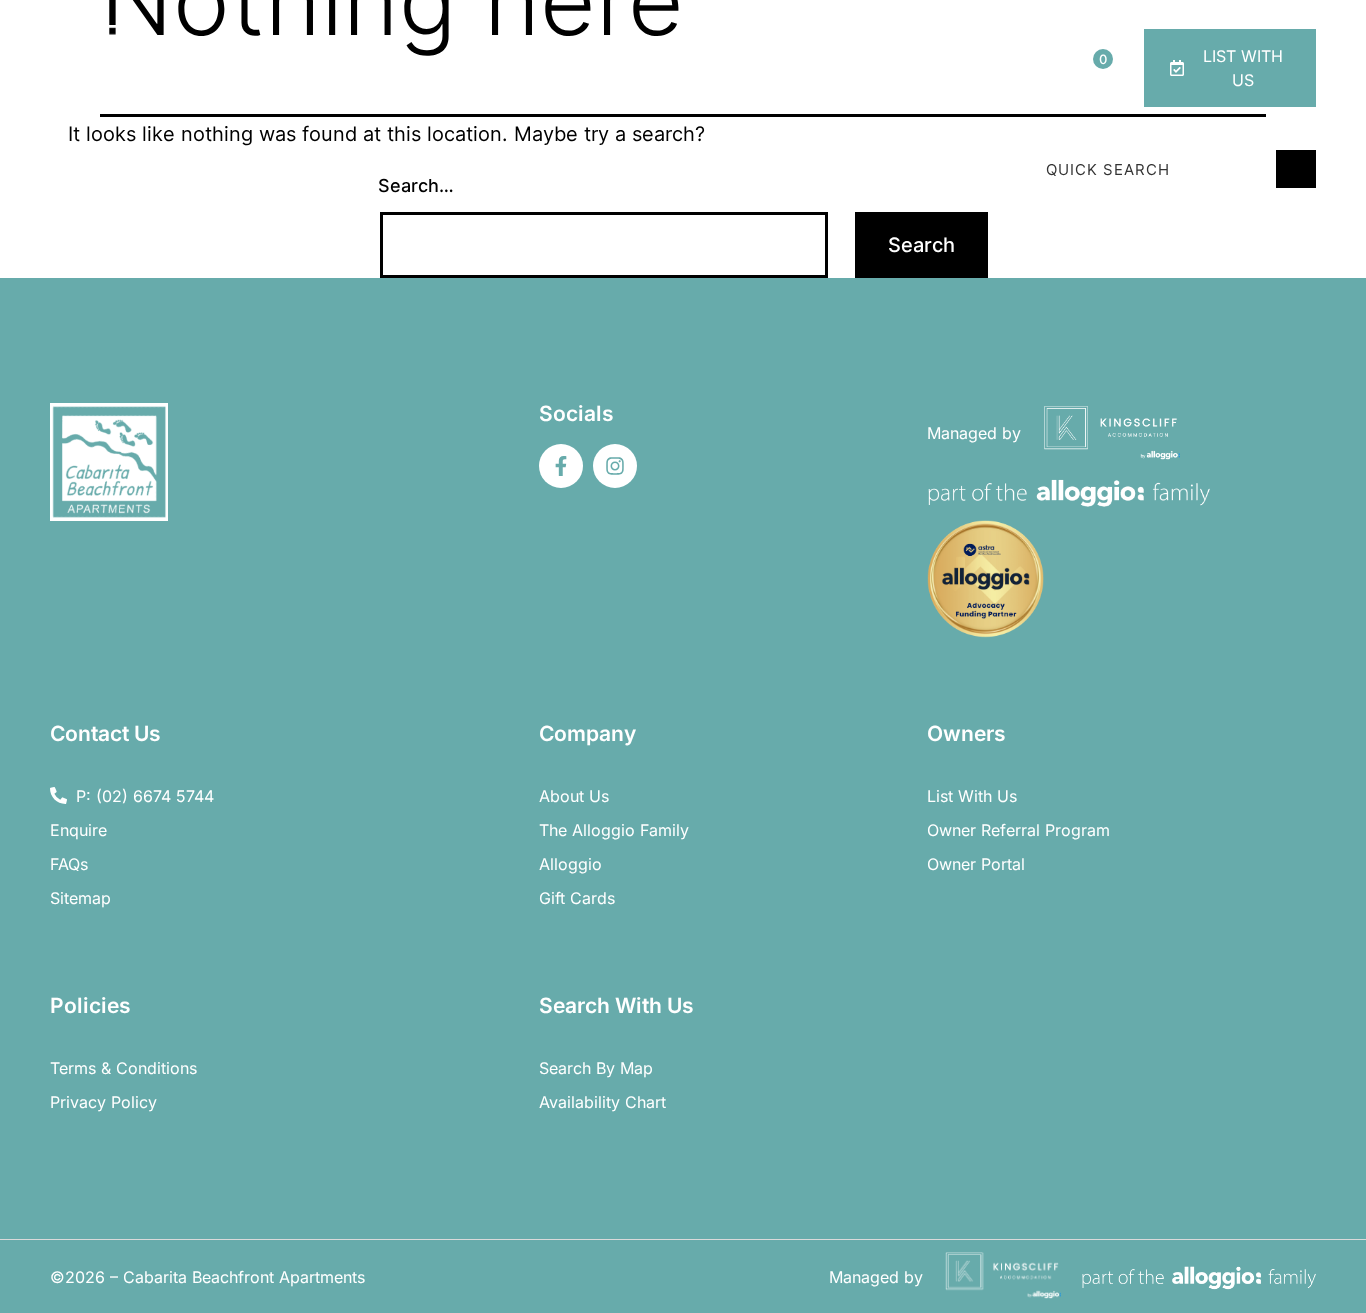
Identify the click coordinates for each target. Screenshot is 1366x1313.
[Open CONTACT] (1020, 88)
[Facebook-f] (561, 466)
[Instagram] (615, 466)
